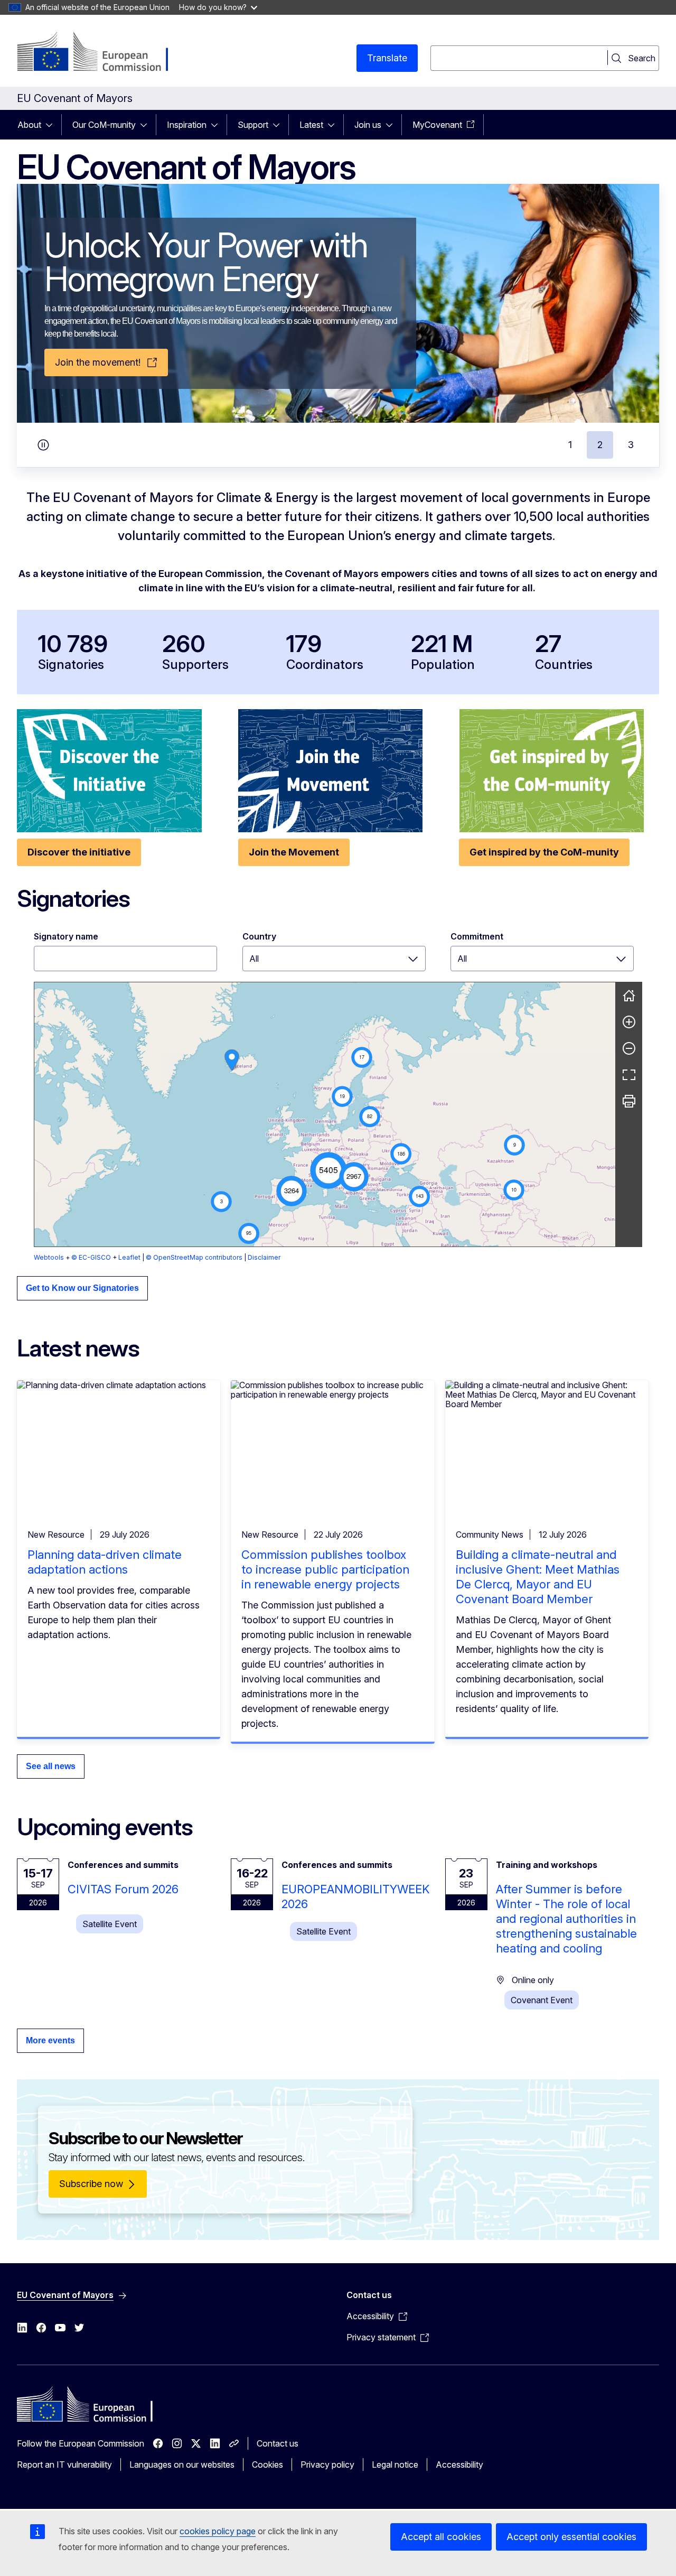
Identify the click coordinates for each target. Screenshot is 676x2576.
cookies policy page (218, 2531)
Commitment (477, 936)
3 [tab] (631, 445)
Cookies (267, 2465)
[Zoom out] (629, 1048)
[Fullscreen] (629, 1075)
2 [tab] (600, 445)
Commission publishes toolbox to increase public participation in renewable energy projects (325, 1569)
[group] (325, 1114)
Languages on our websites (182, 2465)
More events (50, 2040)
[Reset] (629, 996)
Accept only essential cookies (571, 2537)
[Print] (629, 1101)
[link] (232, 1060)
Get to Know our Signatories (82, 1288)
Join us (368, 125)
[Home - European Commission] (102, 53)
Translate (387, 58)
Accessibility (459, 2465)
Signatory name (66, 936)
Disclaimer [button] (264, 1257)
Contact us (278, 2443)
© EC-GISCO (91, 1257)
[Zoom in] (629, 1022)
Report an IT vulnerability (64, 2465)
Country (259, 936)
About (29, 125)
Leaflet (129, 1257)
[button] (328, 1170)
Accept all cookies (441, 2537)
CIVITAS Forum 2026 (123, 1889)
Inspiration (187, 125)
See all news (51, 1766)
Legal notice (395, 2465)
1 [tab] (570, 445)
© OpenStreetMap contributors (194, 1257)
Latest (311, 125)
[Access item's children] (52, 125)
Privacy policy (327, 2465)
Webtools (49, 1257)
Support (253, 125)
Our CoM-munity (104, 125)
